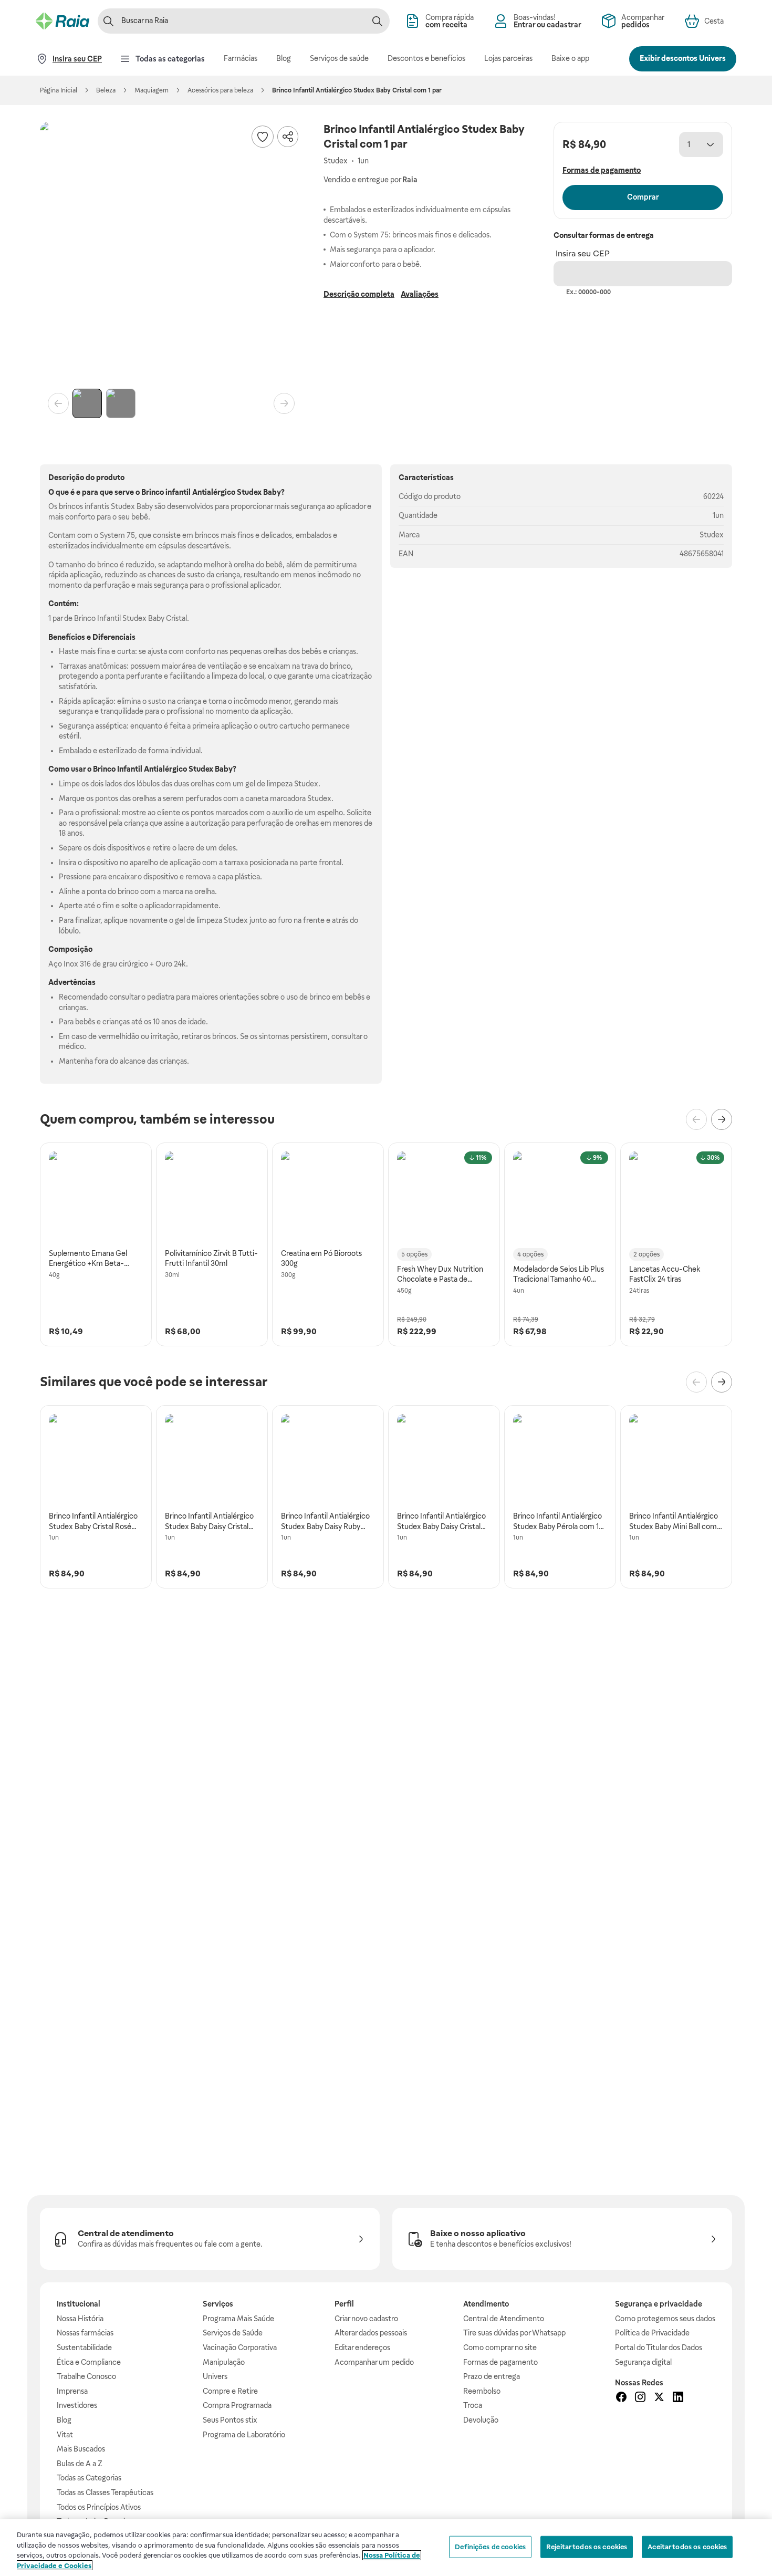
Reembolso (482, 2391)
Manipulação (224, 2362)
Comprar (643, 197)
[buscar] (377, 21)
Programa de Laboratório (244, 2435)
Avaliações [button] (420, 294)
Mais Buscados (81, 2449)
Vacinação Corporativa (240, 2348)
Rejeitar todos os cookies (587, 2547)
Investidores (77, 2405)
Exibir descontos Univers (683, 58)
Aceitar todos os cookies (687, 2547)
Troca (473, 2405)
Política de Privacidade (652, 2333)
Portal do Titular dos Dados (659, 2348)
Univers (215, 2376)
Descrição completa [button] (359, 294)
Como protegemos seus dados (665, 2319)
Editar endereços (362, 2348)
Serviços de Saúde (233, 2333)
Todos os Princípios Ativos (99, 2507)
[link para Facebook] (621, 2398)
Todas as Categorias (89, 2478)
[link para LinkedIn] (678, 2398)
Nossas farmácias (85, 2333)
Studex (712, 535)
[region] (386, 2548)
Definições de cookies (490, 2547)
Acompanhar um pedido (374, 2362)
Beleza (106, 90)
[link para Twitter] (659, 2398)
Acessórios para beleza (220, 90)
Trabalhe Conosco (86, 2376)
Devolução (481, 2420)
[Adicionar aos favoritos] (263, 137)
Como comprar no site (500, 2348)
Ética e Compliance (89, 2362)
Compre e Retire (230, 2391)
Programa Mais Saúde (238, 2319)
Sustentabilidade (84, 2348)
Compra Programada (237, 2405)
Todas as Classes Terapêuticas (105, 2492)
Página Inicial (59, 90)
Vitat (65, 2435)
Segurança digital (643, 2362)
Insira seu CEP (583, 253)
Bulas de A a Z (80, 2464)
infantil (178, 492)
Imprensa (72, 2391)
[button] (171, 253)
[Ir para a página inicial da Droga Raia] (62, 21)
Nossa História (80, 2319)
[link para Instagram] (640, 2398)
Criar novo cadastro (366, 2319)
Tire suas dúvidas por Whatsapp (514, 2333)
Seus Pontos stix (230, 2420)
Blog (64, 2420)
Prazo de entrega (492, 2376)
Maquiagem (152, 90)
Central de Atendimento (504, 2319)
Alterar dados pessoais (371, 2333)
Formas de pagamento (500, 2362)
